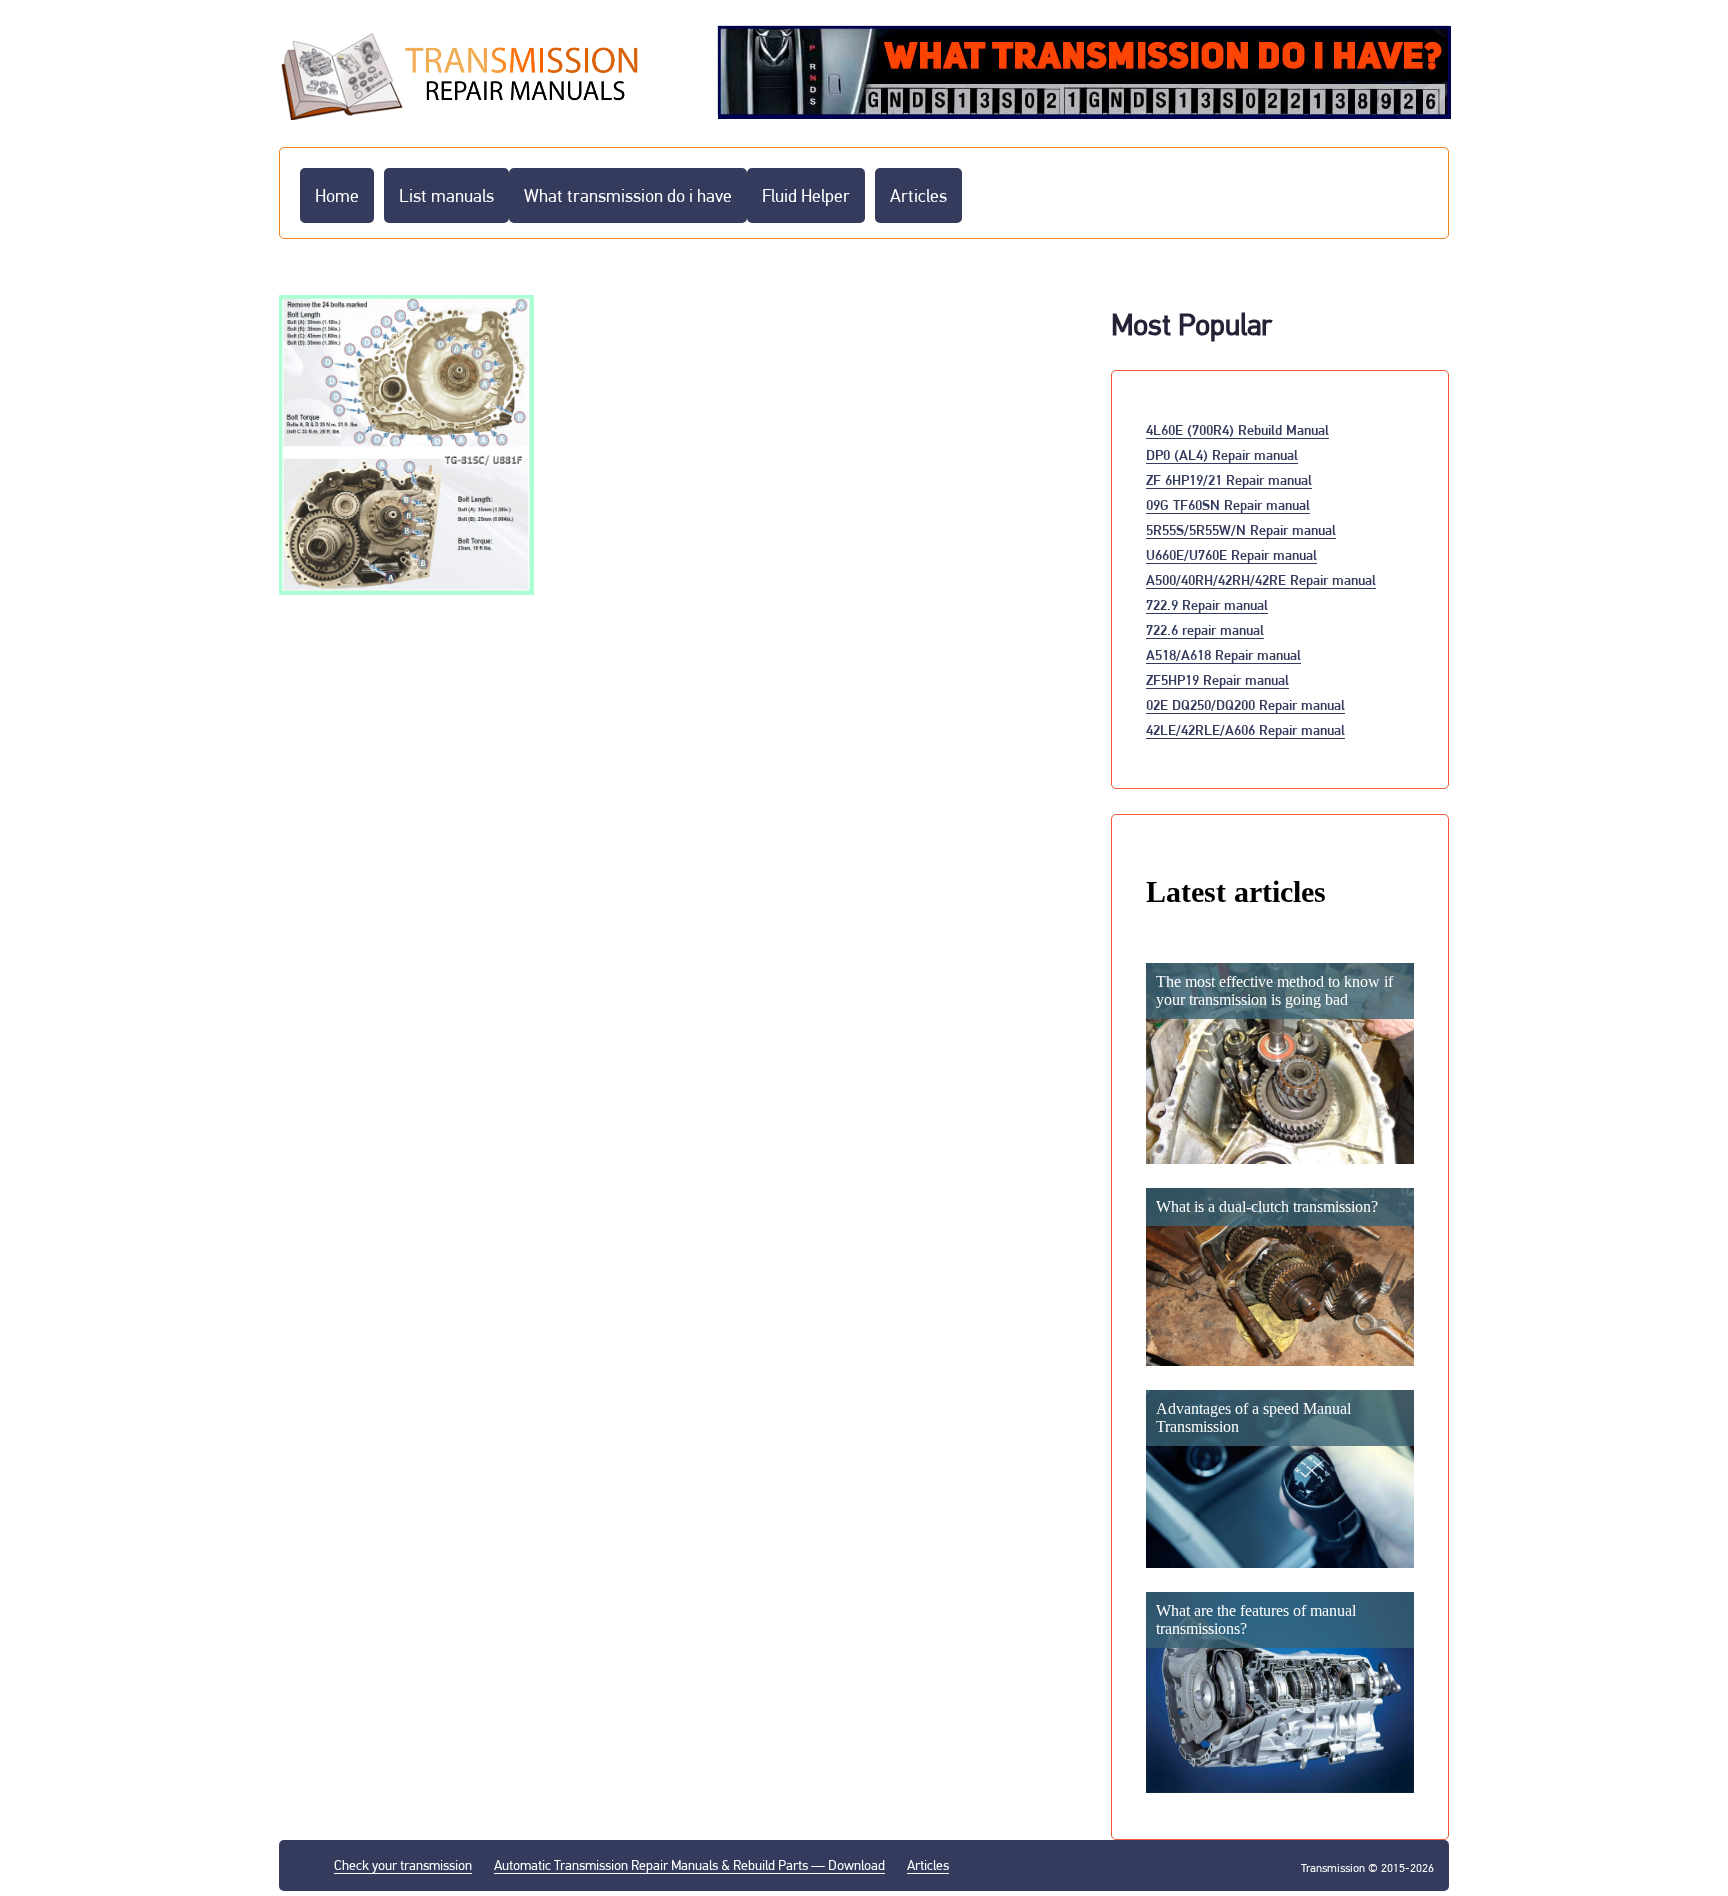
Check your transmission (403, 1865)
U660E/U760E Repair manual (1231, 554)
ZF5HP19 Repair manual (1217, 679)
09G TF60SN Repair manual (1228, 504)
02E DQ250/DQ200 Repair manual (1245, 704)
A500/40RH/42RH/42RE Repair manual (1261, 579)
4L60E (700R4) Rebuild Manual (1237, 429)
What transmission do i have (628, 195)
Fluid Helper (806, 195)
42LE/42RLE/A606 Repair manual (1245, 729)
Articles (918, 195)
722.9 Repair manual (1207, 604)
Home (337, 195)
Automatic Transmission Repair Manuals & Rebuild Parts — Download (689, 1865)
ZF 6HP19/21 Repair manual (1229, 479)
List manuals (446, 195)
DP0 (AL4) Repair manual (1222, 454)
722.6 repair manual (1205, 629)
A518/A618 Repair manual (1223, 654)
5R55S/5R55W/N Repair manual (1241, 529)
